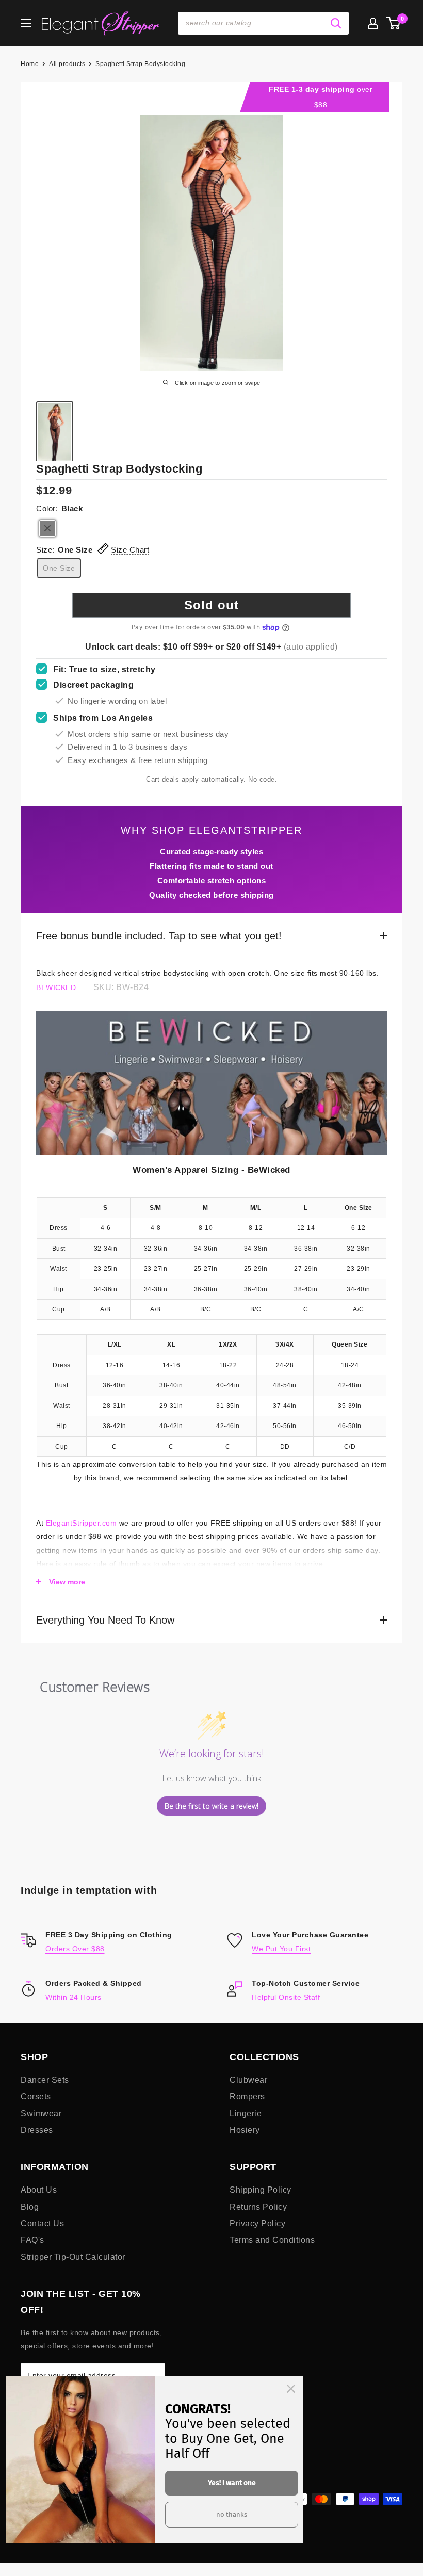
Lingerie (246, 2113)
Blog (30, 2207)
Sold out (211, 605)
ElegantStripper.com (82, 1523)
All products (67, 64)
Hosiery (245, 2130)
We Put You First (281, 1949)
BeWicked (56, 987)
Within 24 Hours (74, 1997)
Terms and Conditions (272, 2240)
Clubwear (248, 2080)
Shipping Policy (261, 2190)
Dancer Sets (45, 2080)
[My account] (373, 23)
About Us (39, 2190)
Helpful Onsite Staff (287, 1997)
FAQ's (32, 2240)
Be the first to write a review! (211, 1806)
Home (30, 64)
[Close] (291, 2389)
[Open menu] (26, 23)
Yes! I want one (232, 2483)
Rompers (247, 2096)
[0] (394, 23)
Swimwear (41, 2113)
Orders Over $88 (75, 1949)
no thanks (232, 2514)
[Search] (336, 23)
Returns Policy (258, 2207)
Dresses (37, 2130)
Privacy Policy (257, 2223)
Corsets (36, 2096)
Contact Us (42, 2223)
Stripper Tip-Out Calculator (73, 2257)
